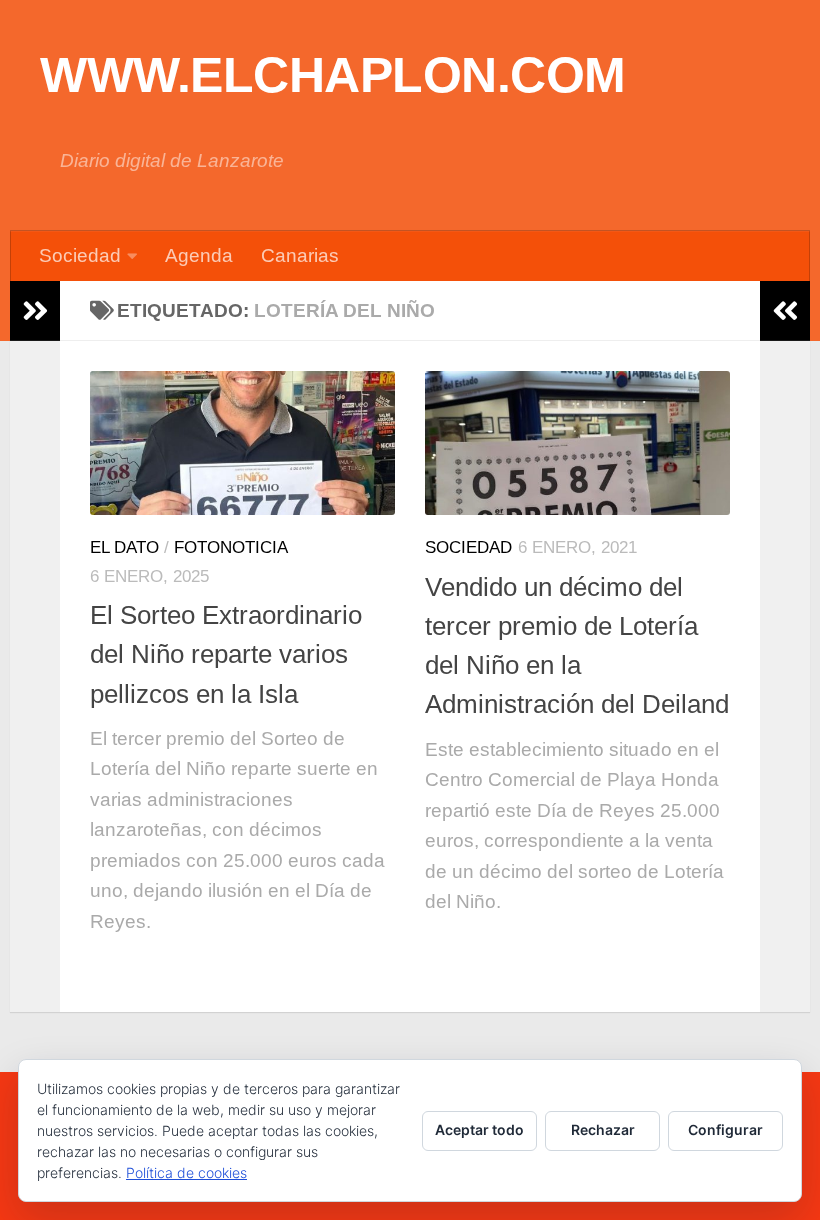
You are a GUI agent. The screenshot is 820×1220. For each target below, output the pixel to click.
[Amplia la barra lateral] (35, 311)
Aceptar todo (479, 1129)
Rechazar (603, 1129)
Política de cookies (186, 1172)
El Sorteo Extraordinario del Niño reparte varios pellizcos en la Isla (226, 654)
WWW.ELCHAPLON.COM (333, 75)
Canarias (300, 255)
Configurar (725, 1129)
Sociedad (80, 255)
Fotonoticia (231, 547)
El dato (124, 547)
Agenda (199, 255)
